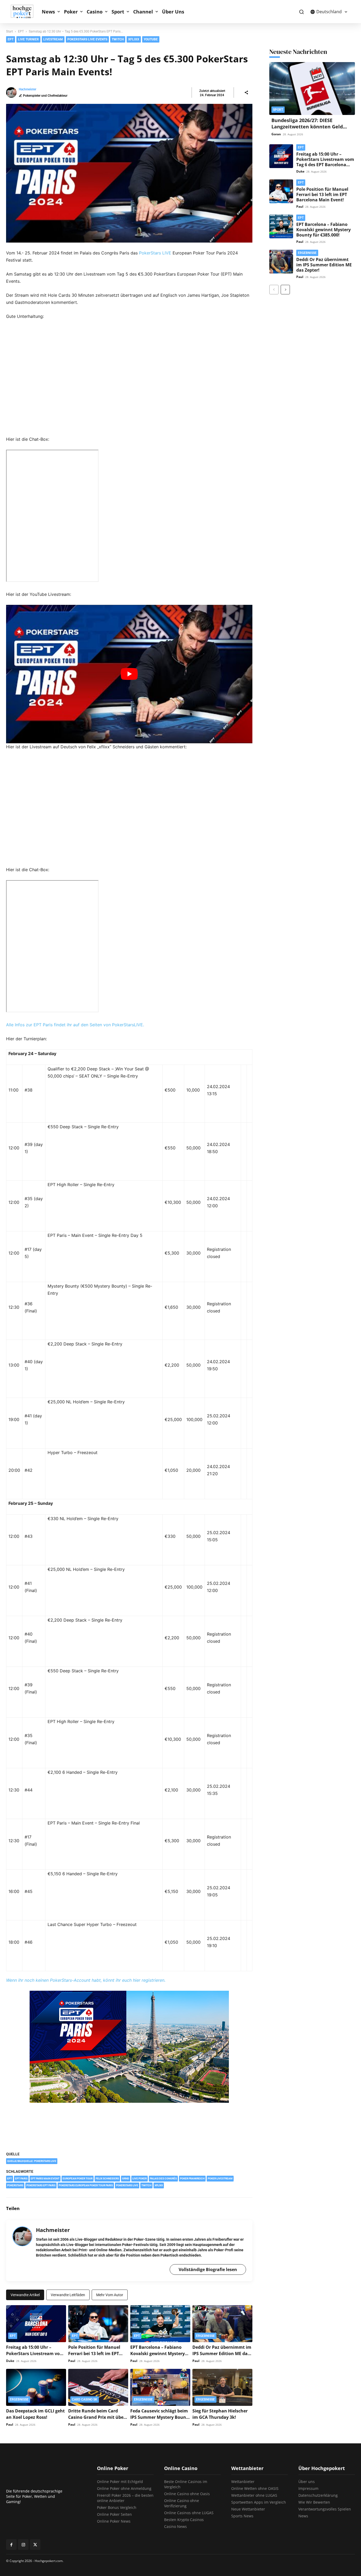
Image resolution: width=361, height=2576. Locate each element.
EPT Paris (21, 2178)
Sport (118, 12)
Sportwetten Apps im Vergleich (259, 2502)
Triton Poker (284, 33)
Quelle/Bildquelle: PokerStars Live (32, 2161)
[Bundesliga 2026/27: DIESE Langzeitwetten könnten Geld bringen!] (312, 89)
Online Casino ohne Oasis (187, 2494)
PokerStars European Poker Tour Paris (86, 2185)
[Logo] (25, 12)
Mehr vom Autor (110, 2295)
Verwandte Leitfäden (68, 2295)
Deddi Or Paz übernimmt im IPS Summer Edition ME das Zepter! (222, 2354)
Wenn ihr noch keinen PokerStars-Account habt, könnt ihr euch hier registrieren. (86, 1980)
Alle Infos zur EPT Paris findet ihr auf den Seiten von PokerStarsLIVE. (75, 1025)
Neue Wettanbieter (248, 2509)
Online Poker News (114, 2521)
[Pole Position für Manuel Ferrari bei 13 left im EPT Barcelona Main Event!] (98, 2324)
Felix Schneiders (107, 2178)
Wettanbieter (243, 2482)
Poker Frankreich (192, 2178)
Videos (279, 58)
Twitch (146, 2185)
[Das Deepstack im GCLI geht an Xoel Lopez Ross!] (36, 2387)
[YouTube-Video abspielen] (129, 674)
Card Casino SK (224, 41)
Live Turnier (28, 39)
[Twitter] (223, 2208)
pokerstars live (127, 2185)
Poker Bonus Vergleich (117, 2507)
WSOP (279, 41)
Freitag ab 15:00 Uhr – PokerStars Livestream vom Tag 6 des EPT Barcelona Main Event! (325, 162)
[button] (301, 12)
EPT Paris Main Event (45, 2178)
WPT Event (283, 49)
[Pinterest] (235, 2208)
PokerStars (15, 2185)
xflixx (159, 2185)
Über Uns (173, 12)
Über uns (307, 2482)
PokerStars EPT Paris (41, 2185)
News (48, 12)
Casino (95, 12)
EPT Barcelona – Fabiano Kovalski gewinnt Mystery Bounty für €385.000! (158, 2354)
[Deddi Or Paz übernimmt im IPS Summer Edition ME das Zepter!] (222, 2324)
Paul (72, 2361)
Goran (276, 134)
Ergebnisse (205, 2336)
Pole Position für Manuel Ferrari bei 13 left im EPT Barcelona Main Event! (94, 2354)
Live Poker (140, 2178)
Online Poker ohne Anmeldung (124, 2488)
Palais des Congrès (163, 2178)
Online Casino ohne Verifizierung (182, 2503)
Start (10, 31)
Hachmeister (27, 89)
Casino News (175, 2526)
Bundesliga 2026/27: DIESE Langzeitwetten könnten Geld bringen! (307, 127)
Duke (10, 2361)
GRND (126, 2178)
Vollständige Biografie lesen (208, 2269)
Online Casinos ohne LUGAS (189, 2513)
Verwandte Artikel (25, 2295)
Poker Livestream (220, 2178)
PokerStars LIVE (155, 253)
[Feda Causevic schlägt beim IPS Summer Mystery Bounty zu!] (160, 2387)
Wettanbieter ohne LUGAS (254, 2495)
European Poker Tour (78, 2178)
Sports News (242, 2516)
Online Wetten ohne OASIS (255, 2488)
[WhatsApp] (247, 2208)
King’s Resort (222, 58)
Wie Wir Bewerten (314, 2502)
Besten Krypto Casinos (184, 2520)
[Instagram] (23, 2545)
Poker (71, 12)
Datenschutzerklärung (318, 2495)
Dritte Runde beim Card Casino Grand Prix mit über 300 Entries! (97, 2417)
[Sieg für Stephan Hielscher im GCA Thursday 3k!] (222, 2387)
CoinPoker (219, 33)
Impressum (308, 2488)
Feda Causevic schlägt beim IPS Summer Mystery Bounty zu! (160, 2417)
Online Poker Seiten (114, 2514)
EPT (214, 49)
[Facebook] (211, 2208)
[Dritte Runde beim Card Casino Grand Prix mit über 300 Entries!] (98, 2387)
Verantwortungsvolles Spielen (325, 2509)
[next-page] (285, 290)
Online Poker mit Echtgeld (120, 2482)
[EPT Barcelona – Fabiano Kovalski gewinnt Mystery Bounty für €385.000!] (160, 2324)
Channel (143, 12)
